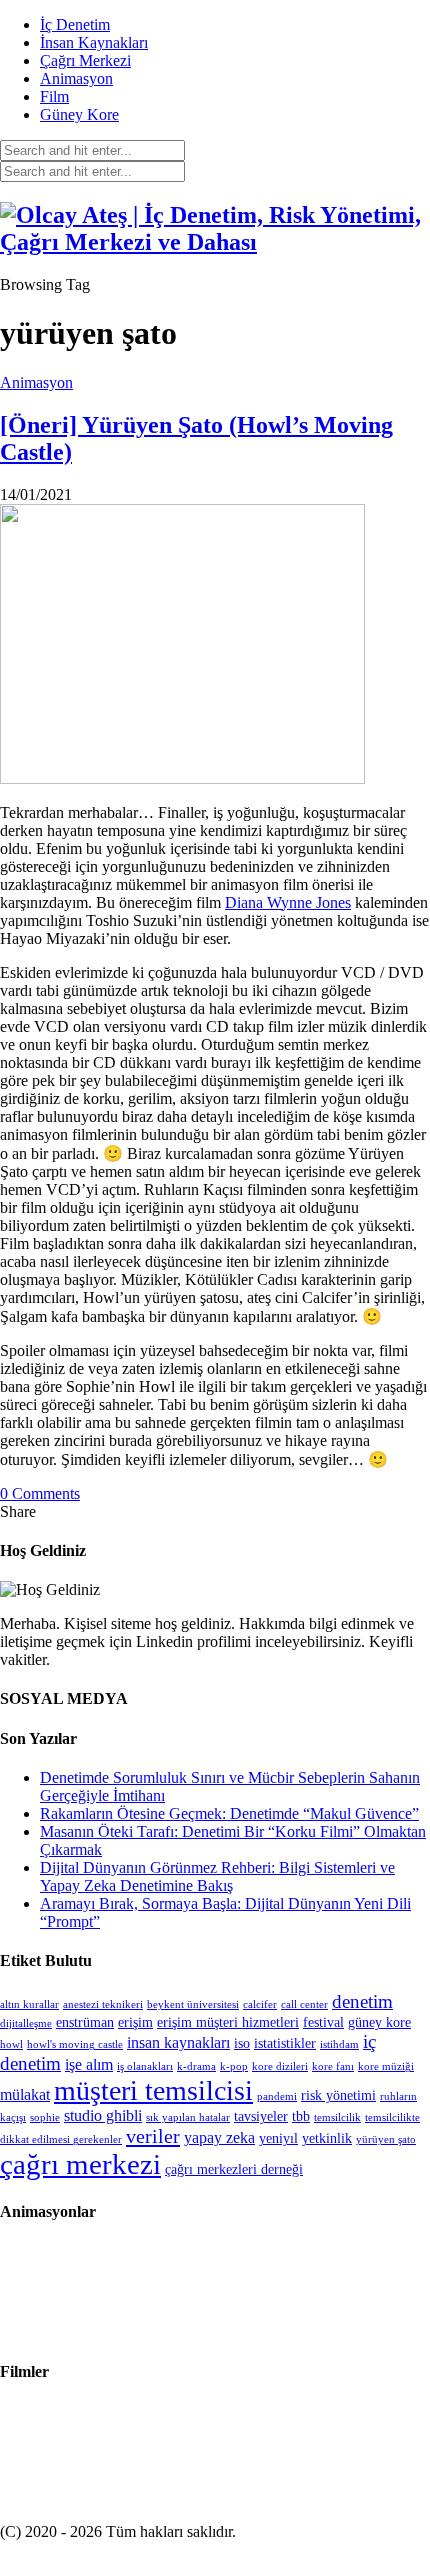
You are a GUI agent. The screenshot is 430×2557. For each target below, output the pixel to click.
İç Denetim (75, 24)
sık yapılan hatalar (188, 2117)
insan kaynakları (178, 2042)
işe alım (89, 2064)
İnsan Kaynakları (94, 42)
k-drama (196, 2066)
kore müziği (386, 2066)
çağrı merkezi (80, 2164)
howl (11, 2044)
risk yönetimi (338, 2095)
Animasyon (76, 78)
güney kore (379, 2022)
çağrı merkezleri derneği (234, 2169)
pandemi (277, 2096)
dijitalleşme (26, 2023)
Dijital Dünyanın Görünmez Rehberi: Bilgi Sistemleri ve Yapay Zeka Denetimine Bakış (217, 1876)
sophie (45, 2117)
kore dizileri (280, 2066)
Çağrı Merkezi (85, 60)
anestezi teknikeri (103, 2004)
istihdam (339, 2044)
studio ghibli (103, 2115)
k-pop (234, 2066)
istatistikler (285, 2043)
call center (304, 2004)
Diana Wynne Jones (288, 902)
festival (323, 2022)
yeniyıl (278, 2138)
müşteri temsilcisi (153, 2090)
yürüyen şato (386, 2139)
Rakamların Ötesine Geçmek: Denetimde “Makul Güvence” (229, 1813)
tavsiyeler (261, 2116)
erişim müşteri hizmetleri (228, 2022)
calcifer (260, 2004)
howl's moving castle (75, 2044)
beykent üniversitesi (193, 2004)
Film (54, 96)
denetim (362, 2001)
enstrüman (85, 2022)
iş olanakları (145, 2066)
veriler (153, 2136)
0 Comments (40, 1493)
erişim (135, 2022)
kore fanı (333, 2066)
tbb (301, 2116)
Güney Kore (79, 114)
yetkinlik (327, 2138)
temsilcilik (337, 2117)
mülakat (25, 2094)
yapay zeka (219, 2137)
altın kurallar (29, 2004)
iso (242, 2043)
